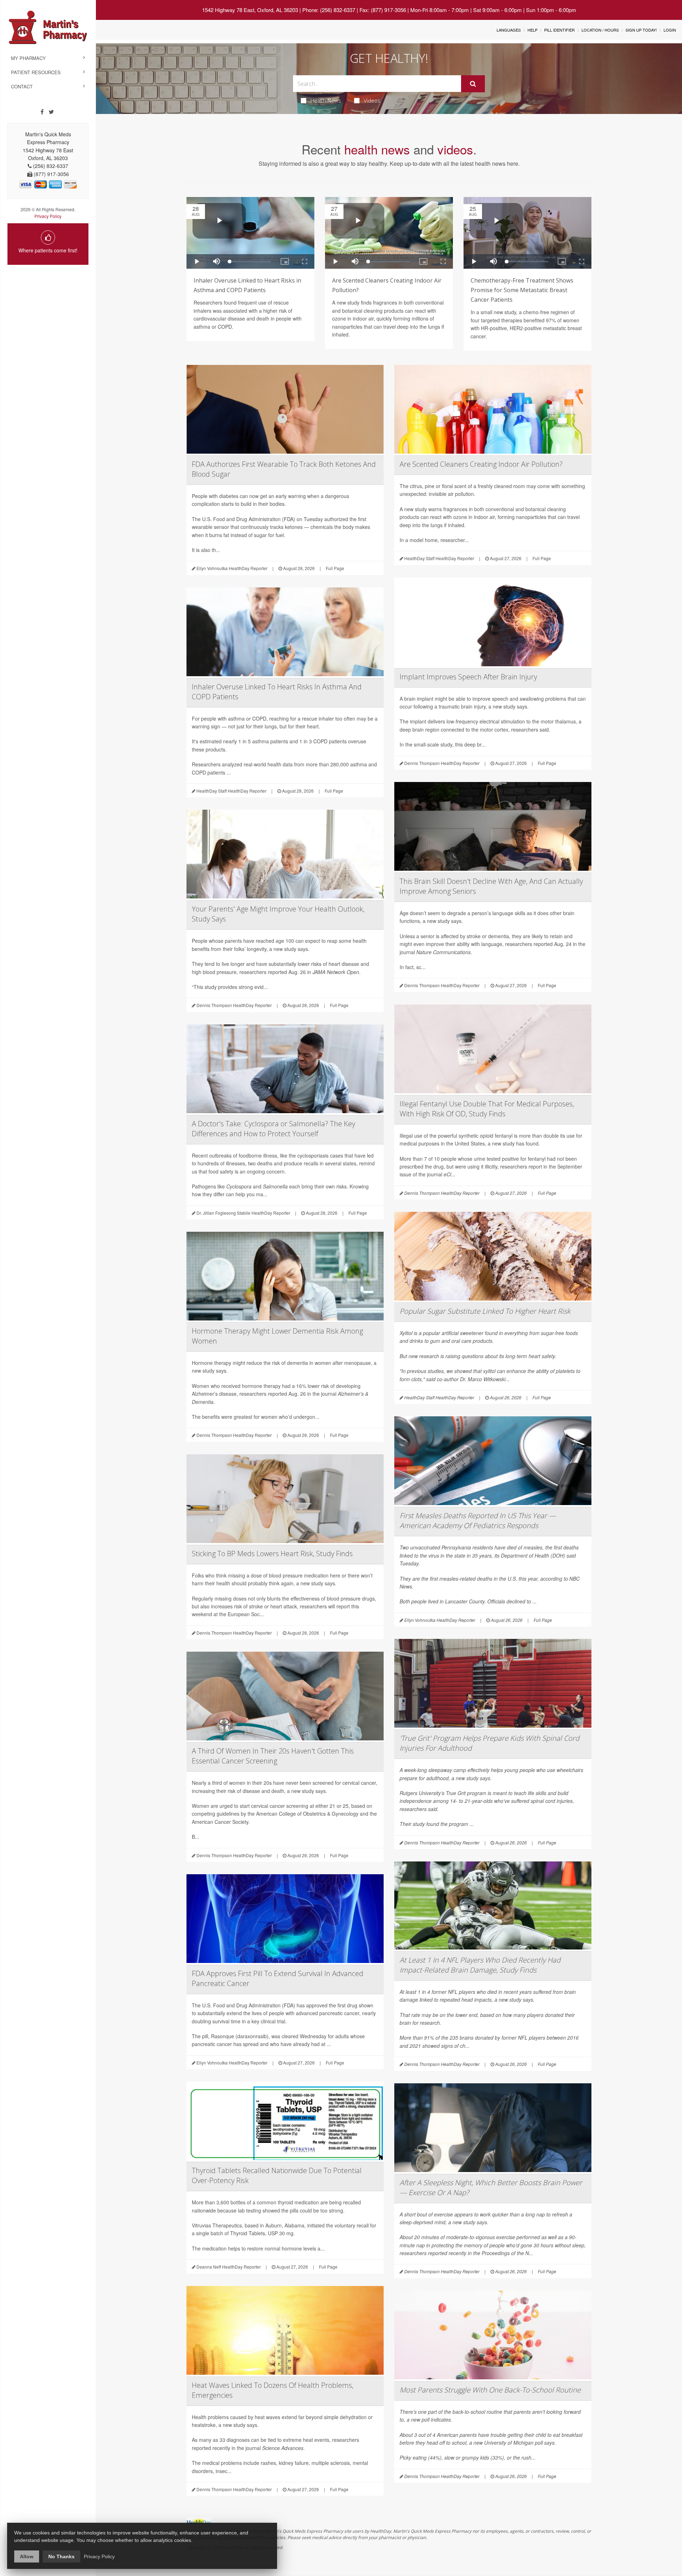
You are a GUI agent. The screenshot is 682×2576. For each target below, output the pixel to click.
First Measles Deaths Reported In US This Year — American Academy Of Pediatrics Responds (478, 1521)
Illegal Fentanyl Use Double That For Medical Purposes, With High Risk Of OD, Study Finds (487, 1109)
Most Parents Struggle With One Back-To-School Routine (490, 2390)
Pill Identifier (559, 30)
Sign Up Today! (641, 30)
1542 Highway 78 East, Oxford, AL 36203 (250, 10)
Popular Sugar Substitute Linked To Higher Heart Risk (485, 1311)
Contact (22, 86)
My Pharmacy (28, 58)
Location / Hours (600, 30)
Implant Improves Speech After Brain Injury (468, 677)
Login (670, 30)
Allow (27, 2556)
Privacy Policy (48, 216)
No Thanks (61, 2556)
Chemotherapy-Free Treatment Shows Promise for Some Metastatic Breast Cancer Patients (522, 290)
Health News (326, 100)
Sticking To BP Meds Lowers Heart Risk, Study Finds (272, 1554)
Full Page (335, 568)
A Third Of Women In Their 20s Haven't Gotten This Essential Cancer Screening (273, 1756)
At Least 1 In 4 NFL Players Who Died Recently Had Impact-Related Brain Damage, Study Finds (480, 1965)
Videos (372, 100)
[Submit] (473, 84)
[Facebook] (42, 112)
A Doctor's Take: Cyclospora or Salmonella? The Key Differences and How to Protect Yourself (274, 1129)
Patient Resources (36, 72)
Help (532, 30)
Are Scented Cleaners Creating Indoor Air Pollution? (481, 464)
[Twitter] (51, 112)
